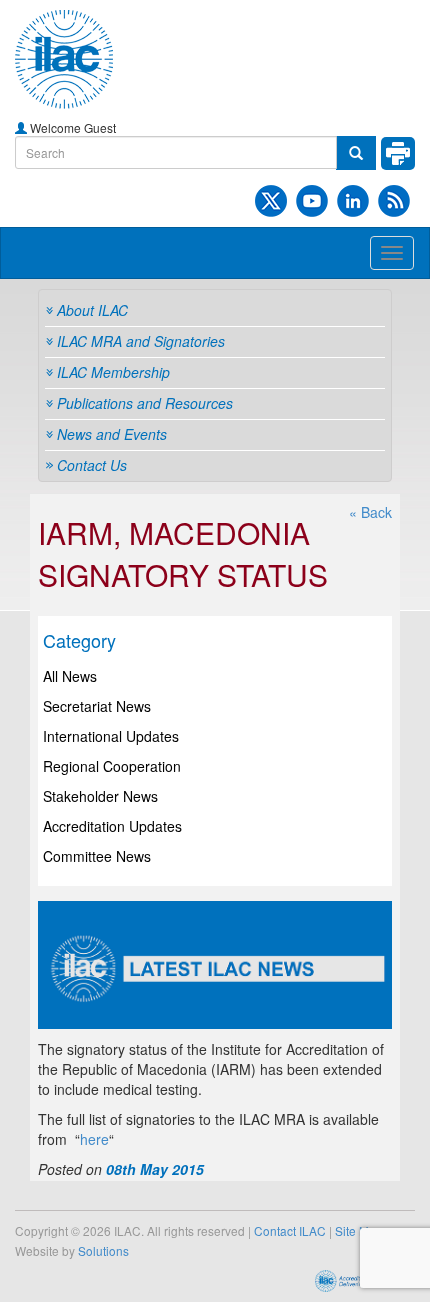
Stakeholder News (100, 796)
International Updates (111, 736)
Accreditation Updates (112, 826)
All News (70, 676)
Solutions (103, 1250)
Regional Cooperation (112, 766)
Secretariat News (97, 706)
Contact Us (92, 465)
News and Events (112, 434)
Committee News (97, 856)
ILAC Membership (113, 372)
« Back (370, 512)
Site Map (359, 1230)
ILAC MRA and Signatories (141, 341)
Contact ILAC (290, 1230)
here (94, 1139)
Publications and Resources (145, 403)
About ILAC (92, 310)
